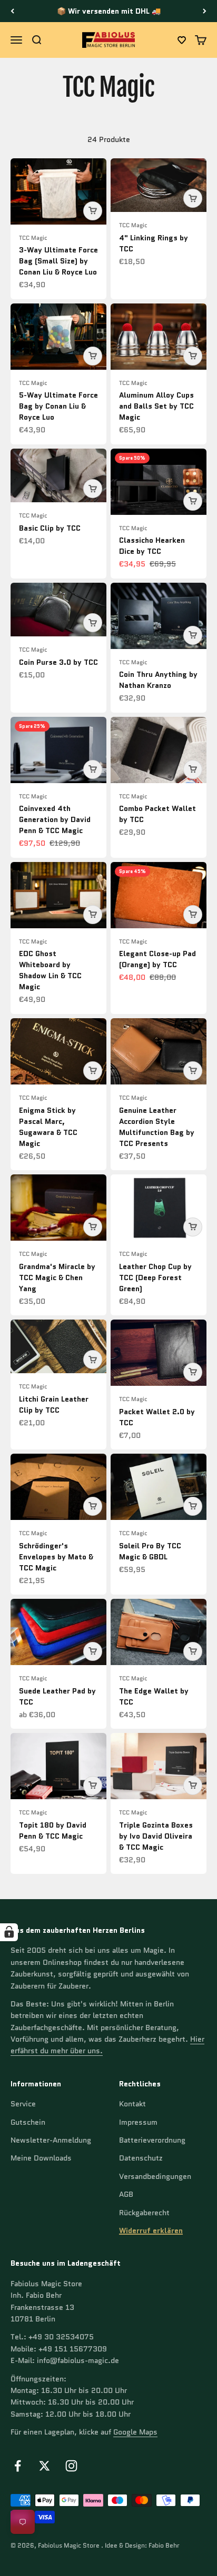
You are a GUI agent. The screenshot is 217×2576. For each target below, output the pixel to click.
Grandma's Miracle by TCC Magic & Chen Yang (57, 1277)
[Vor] (205, 11)
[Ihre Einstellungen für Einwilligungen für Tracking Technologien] (9, 1932)
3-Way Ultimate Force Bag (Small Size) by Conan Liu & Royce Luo (58, 261)
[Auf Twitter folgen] (45, 2466)
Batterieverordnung (152, 2140)
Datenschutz (141, 2158)
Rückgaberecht (144, 2213)
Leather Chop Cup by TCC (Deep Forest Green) (155, 1277)
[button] (182, 40)
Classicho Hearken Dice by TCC (152, 546)
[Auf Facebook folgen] (18, 2466)
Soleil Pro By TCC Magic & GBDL (150, 1551)
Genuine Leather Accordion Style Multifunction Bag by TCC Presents (157, 1127)
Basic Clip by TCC (50, 528)
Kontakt (132, 2104)
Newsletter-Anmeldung (51, 2140)
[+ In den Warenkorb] (93, 211)
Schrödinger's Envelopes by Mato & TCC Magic (56, 1557)
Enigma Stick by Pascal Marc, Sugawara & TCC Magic (48, 1127)
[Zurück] (12, 11)
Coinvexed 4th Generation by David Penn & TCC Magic (55, 819)
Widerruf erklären (151, 2230)
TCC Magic (33, 238)
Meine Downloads (41, 2158)
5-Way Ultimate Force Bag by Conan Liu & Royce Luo (58, 406)
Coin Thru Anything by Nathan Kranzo (158, 680)
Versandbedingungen (155, 2176)
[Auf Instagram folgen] (71, 2466)
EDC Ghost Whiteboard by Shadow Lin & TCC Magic (50, 970)
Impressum (138, 2122)
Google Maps (135, 2432)
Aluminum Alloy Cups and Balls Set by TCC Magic (156, 406)
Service (23, 2104)
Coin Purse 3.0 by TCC (58, 662)
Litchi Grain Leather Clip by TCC (54, 1404)
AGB (126, 2194)
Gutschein (28, 2122)
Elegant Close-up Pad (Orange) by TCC (157, 959)
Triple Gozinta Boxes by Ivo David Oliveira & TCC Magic (156, 1836)
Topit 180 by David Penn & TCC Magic (53, 1830)
